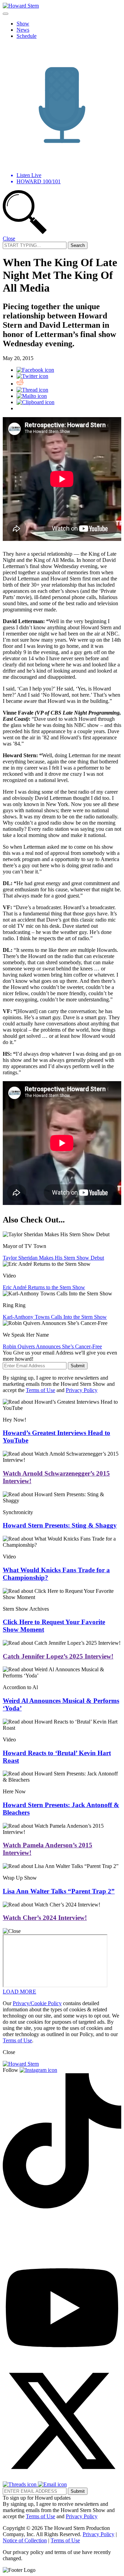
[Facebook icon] (35, 370)
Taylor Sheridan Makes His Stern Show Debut (53, 1258)
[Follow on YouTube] (62, 2358)
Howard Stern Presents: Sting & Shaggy (60, 1525)
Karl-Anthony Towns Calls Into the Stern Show (55, 1317)
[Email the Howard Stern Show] (52, 2484)
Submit (78, 1366)
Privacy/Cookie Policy (37, 2003)
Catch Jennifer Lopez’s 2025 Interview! (58, 1656)
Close (9, 238)
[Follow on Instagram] (38, 2070)
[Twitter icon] (32, 376)
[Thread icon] (32, 390)
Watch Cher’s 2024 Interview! (45, 1918)
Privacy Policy (82, 1390)
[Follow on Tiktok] (62, 2207)
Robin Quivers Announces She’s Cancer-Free (52, 1346)
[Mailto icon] (32, 396)
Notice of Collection (25, 2540)
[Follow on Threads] (20, 2484)
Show (23, 24)
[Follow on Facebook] (25, 2252)
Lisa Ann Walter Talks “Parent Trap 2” (59, 1891)
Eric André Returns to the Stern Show (44, 1287)
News (23, 30)
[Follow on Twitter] (62, 2478)
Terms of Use (40, 1390)
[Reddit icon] (20, 384)
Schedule (27, 36)
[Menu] (6, 14)
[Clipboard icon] (35, 402)
